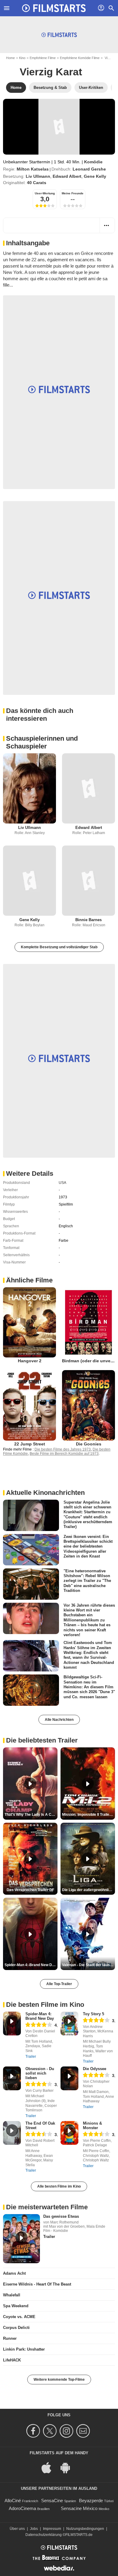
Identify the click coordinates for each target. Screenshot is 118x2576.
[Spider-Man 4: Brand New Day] (12, 2024)
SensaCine (52, 2501)
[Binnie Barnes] (88, 881)
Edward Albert (67, 176)
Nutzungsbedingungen (85, 2529)
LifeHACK (12, 2360)
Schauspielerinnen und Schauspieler (42, 742)
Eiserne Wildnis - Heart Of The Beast (37, 2284)
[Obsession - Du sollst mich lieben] (12, 2078)
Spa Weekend (16, 2306)
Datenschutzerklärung (44, 2535)
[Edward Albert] (88, 788)
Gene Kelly (95, 176)
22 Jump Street (30, 1444)
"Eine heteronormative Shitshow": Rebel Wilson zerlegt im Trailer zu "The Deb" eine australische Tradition (87, 1580)
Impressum (52, 2529)
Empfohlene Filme (43, 58)
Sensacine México (79, 2508)
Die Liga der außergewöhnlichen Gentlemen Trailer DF (88, 1890)
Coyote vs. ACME (19, 2317)
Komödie (93, 162)
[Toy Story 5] (69, 2024)
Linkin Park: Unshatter (24, 2349)
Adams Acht (14, 2273)
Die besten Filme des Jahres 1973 (63, 1449)
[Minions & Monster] (69, 2133)
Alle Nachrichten (59, 1720)
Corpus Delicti (16, 2328)
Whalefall (12, 2295)
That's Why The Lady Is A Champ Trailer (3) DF (31, 1815)
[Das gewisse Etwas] (21, 2239)
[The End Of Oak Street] (12, 2133)
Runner (10, 2338)
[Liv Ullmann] (29, 788)
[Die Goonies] (88, 1405)
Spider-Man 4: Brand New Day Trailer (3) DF (31, 1965)
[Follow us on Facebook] (34, 2431)
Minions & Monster (92, 2126)
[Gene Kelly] (29, 881)
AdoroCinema (22, 2508)
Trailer (31, 2057)
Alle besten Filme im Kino (59, 2186)
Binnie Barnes (88, 920)
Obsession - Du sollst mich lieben (40, 2073)
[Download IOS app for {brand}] (50, 2467)
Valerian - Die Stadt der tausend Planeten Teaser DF (88, 1965)
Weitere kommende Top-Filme (59, 2380)
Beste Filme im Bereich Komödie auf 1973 (64, 1454)
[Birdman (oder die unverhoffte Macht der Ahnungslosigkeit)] (88, 1322)
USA (62, 1183)
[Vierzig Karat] (59, 127)
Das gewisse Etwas (61, 2216)
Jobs (34, 2529)
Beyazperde (91, 2501)
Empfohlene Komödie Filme (80, 58)
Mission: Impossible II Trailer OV (88, 1815)
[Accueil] (54, 8)
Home (10, 58)
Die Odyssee (95, 2069)
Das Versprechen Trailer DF (30, 1890)
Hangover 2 (30, 1361)
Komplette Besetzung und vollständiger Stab (59, 947)
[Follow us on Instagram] (67, 2431)
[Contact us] (84, 2431)
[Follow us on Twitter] (51, 2431)
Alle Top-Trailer (59, 1984)
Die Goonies (89, 1444)
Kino (22, 58)
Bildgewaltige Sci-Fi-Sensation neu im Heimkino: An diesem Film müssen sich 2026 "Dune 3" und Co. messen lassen (89, 1687)
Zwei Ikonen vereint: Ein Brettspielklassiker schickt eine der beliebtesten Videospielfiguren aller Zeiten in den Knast (88, 1546)
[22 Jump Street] (29, 1405)
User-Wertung (45, 193)
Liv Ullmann (38, 176)
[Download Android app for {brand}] (68, 2467)
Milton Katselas (33, 169)
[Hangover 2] (29, 1322)
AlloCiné (13, 2501)
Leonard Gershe (89, 169)
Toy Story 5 (93, 2014)
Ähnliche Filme (29, 1280)
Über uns (17, 2529)
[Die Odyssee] (69, 2078)
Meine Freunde (73, 193)
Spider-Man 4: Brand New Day (40, 2016)
